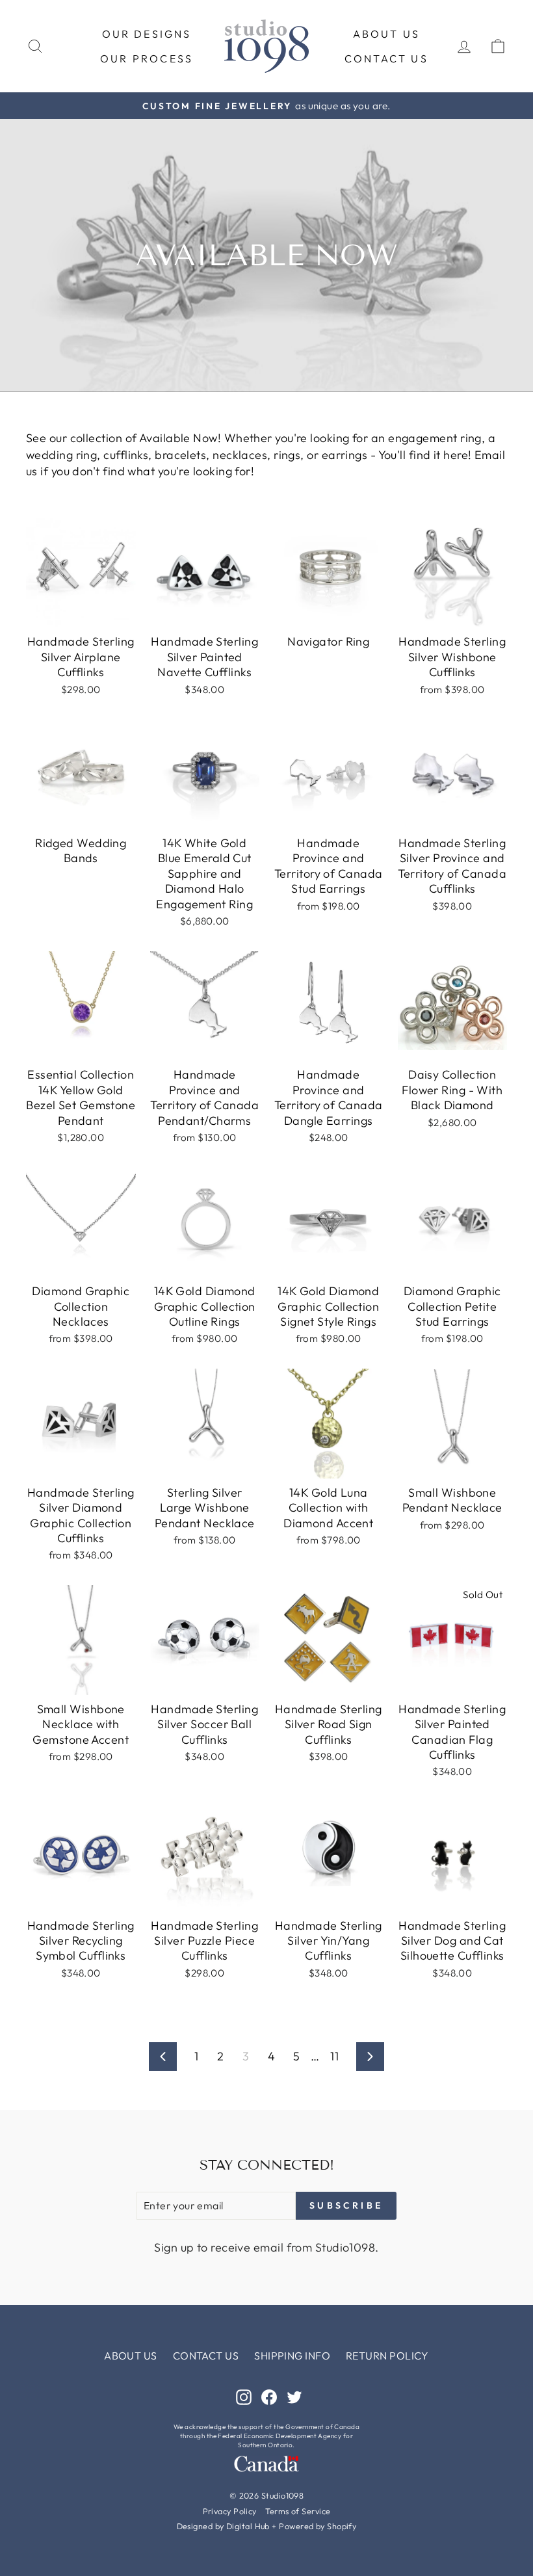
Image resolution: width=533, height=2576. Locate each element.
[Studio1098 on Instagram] (244, 2396)
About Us (387, 34)
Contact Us (386, 59)
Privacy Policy (230, 2511)
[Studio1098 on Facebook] (269, 2396)
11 (334, 2056)
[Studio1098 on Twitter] (294, 2396)
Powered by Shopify (318, 2526)
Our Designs (147, 34)
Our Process (147, 59)
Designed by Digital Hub (223, 2526)
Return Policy (387, 2356)
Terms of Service (298, 2511)
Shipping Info (292, 2356)
